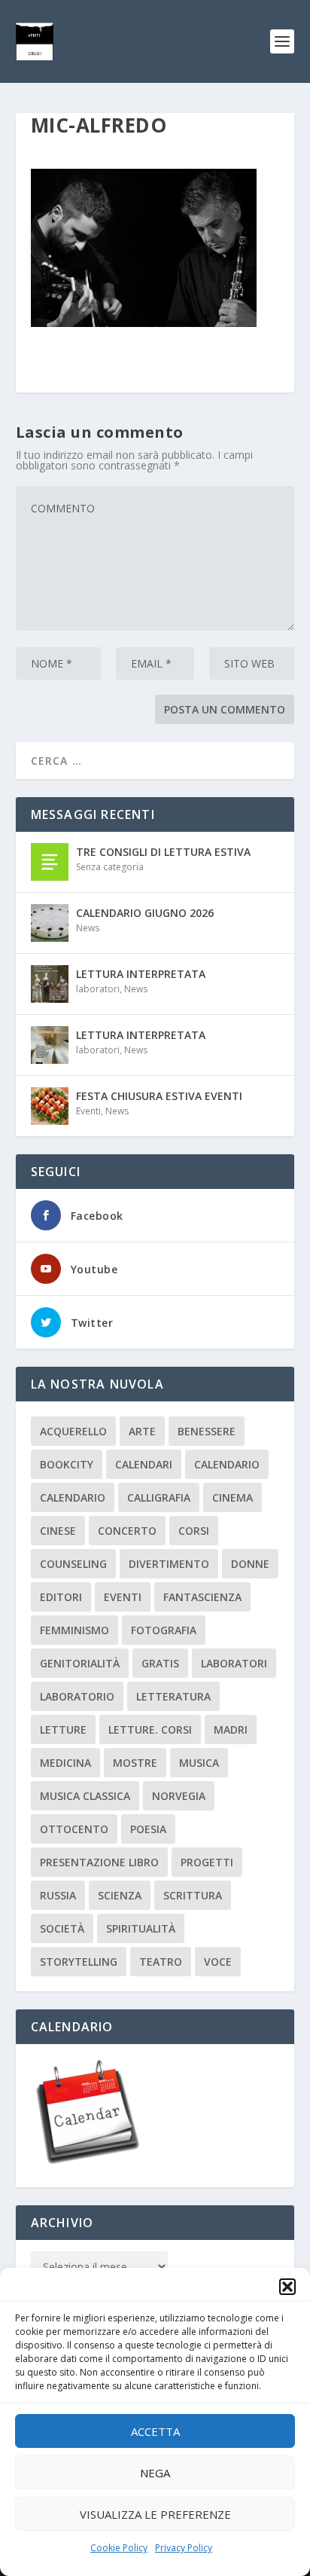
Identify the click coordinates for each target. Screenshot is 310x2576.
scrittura (193, 1895)
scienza (120, 1895)
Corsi (194, 1531)
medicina (65, 1763)
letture (63, 1730)
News (88, 928)
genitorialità (80, 1663)
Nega (155, 2473)
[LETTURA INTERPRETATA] (50, 984)
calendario (227, 1464)
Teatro (161, 1962)
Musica (199, 1763)
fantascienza (202, 1597)
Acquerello (73, 1431)
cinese (58, 1531)
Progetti (207, 1862)
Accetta (155, 2431)
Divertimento (169, 1564)
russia (58, 1895)
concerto (127, 1531)
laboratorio (77, 1696)
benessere (207, 1431)
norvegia (179, 1796)
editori (61, 1597)
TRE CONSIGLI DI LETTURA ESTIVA (163, 852)
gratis (160, 1663)
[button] (287, 2287)
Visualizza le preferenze (155, 2514)
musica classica (85, 1796)
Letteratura (173, 1696)
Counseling (73, 1564)
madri (231, 1730)
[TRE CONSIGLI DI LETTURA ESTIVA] (50, 862)
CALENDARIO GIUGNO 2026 (145, 913)
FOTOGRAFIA (164, 1630)
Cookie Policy (119, 2548)
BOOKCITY (67, 1464)
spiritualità (141, 1928)
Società (62, 1928)
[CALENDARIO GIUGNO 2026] (50, 923)
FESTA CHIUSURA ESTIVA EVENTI (159, 1096)
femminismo (74, 1630)
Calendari (144, 1464)
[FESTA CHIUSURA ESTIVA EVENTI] (50, 1106)
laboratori (98, 989)
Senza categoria (110, 867)
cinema (232, 1497)
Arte (142, 1431)
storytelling (79, 1962)
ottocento (74, 1829)
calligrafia (159, 1497)
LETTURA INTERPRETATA (141, 974)
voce (218, 1962)
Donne (250, 1564)
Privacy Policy (184, 2548)
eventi (123, 1597)
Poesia (148, 1829)
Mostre (135, 1763)
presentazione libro (99, 1862)
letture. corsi (150, 1730)
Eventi (88, 1111)
